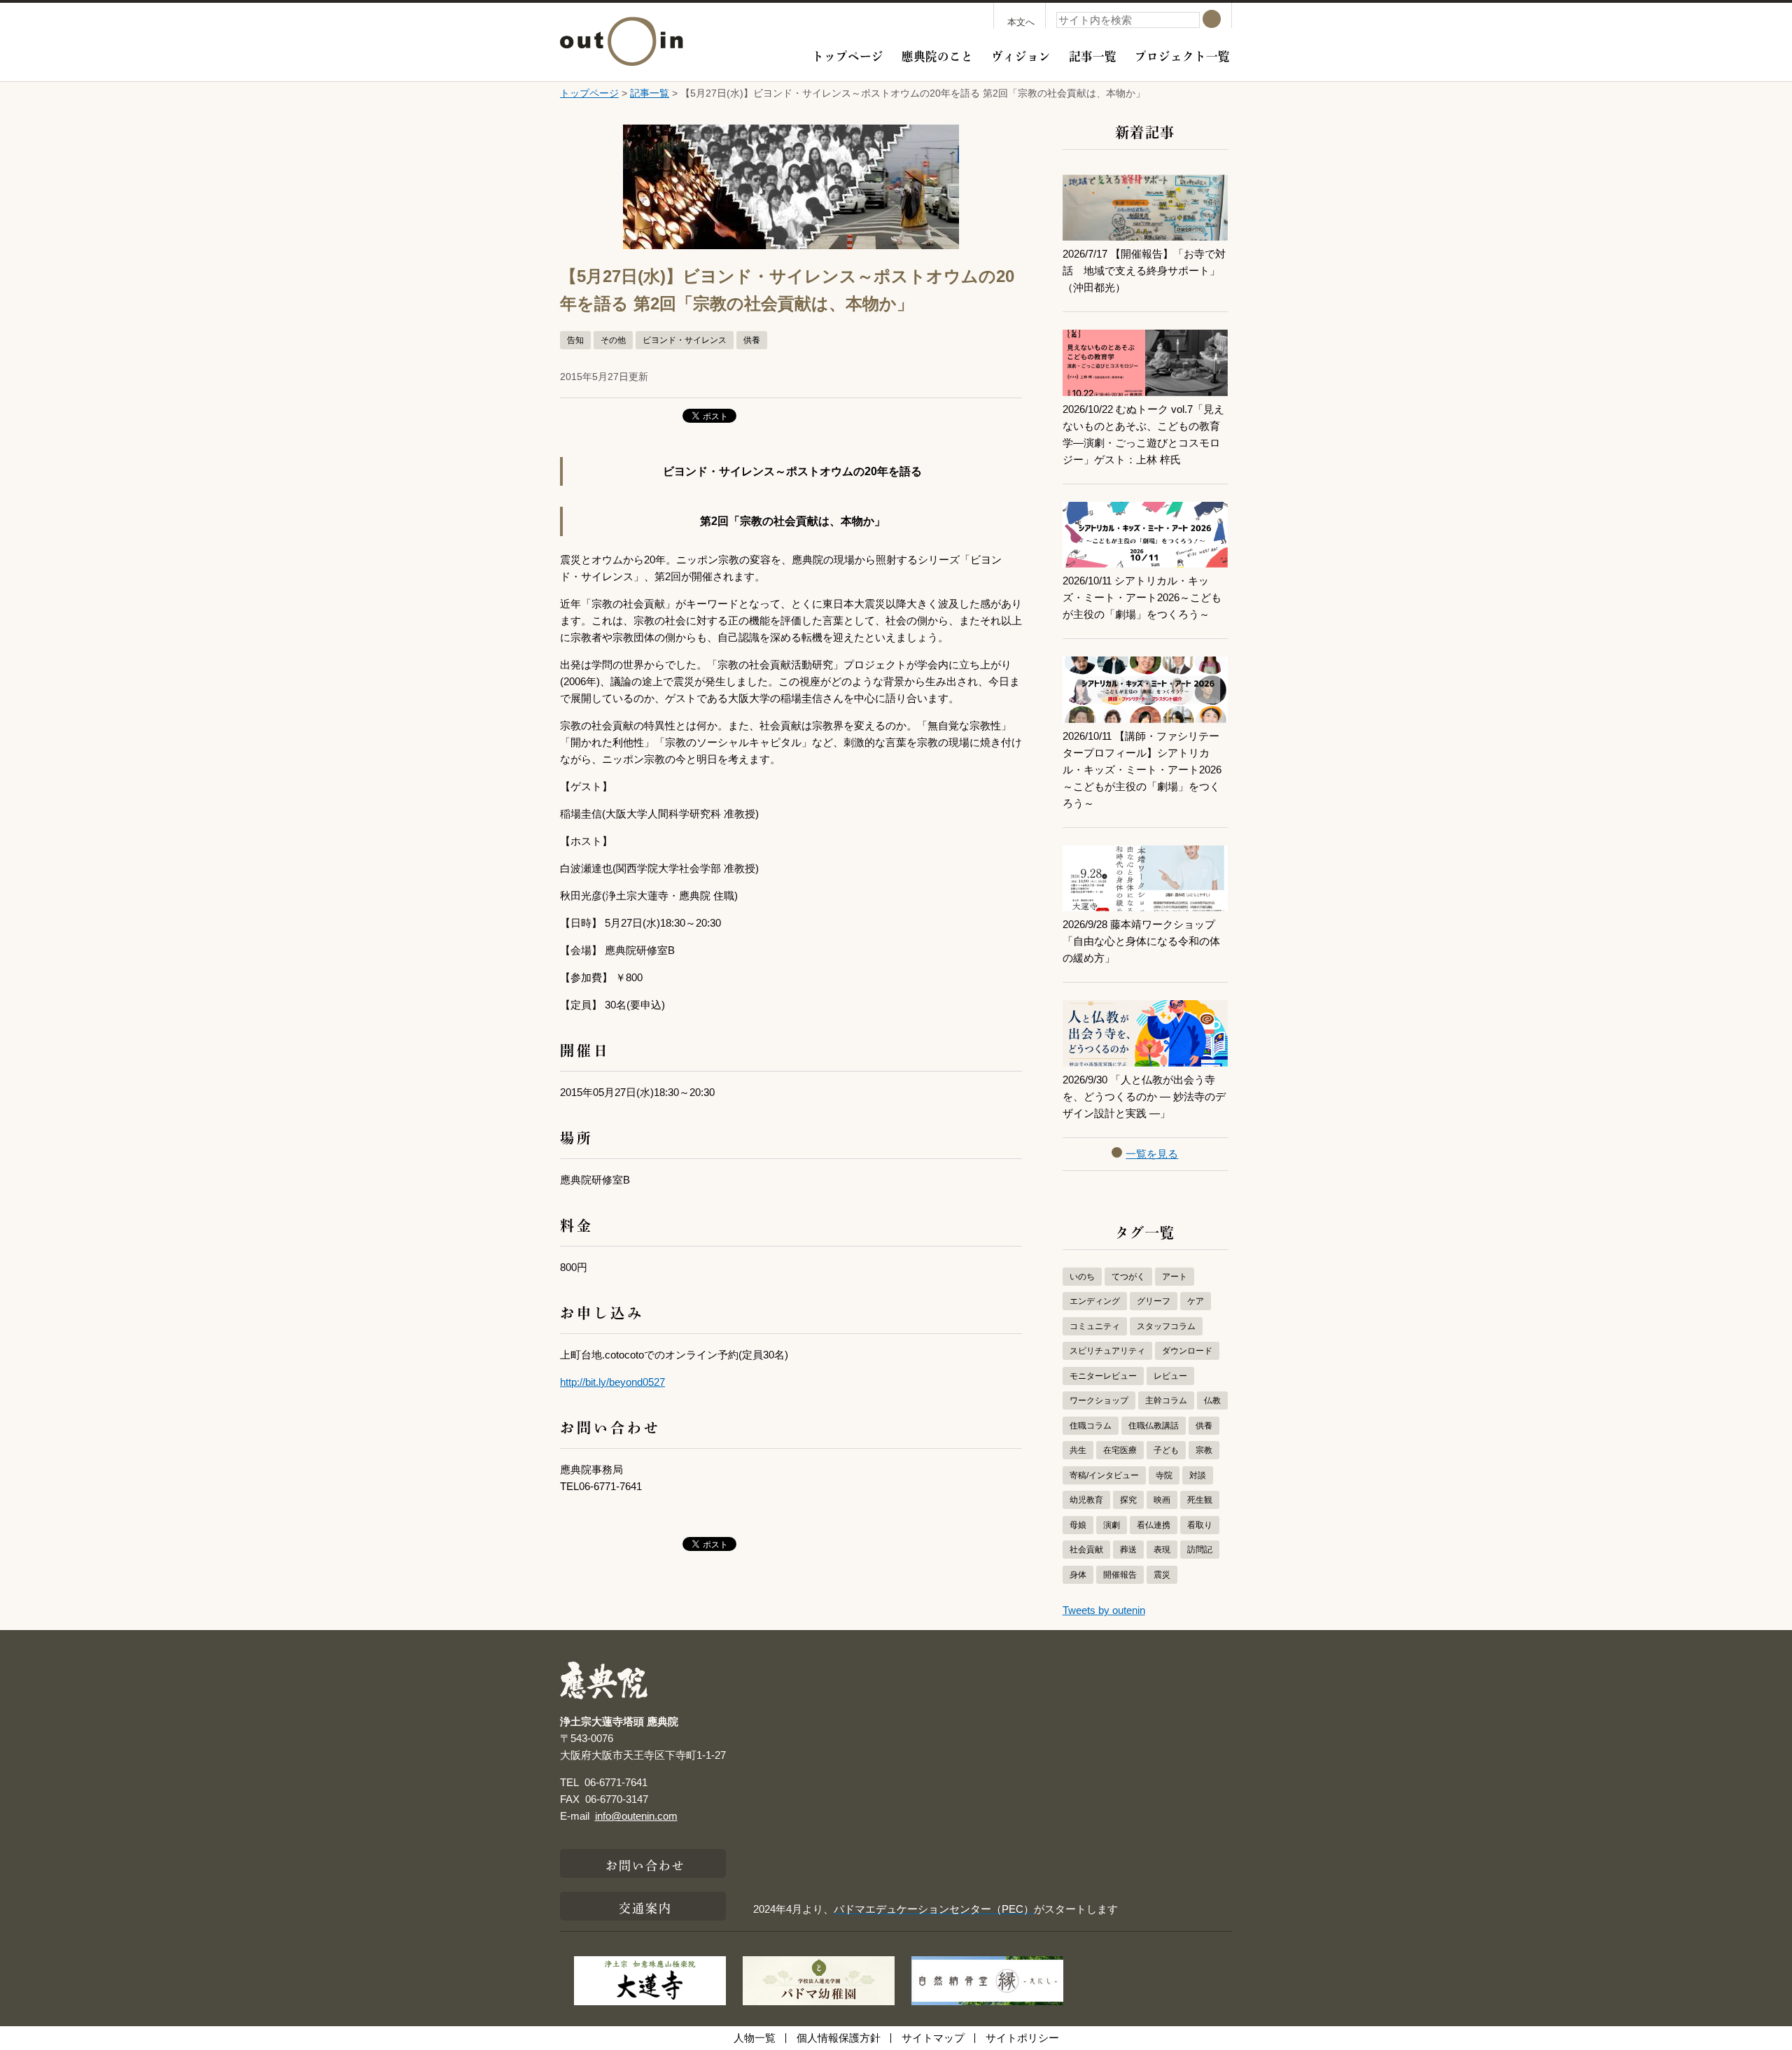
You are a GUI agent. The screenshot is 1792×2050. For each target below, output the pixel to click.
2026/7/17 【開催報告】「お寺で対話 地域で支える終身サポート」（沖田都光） (1144, 271)
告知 (575, 340)
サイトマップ (933, 2038)
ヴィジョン (1021, 55)
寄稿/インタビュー (1104, 1475)
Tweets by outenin (1104, 1610)
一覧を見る (1152, 1154)
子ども (1166, 1450)
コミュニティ (1095, 1326)
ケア (1196, 1301)
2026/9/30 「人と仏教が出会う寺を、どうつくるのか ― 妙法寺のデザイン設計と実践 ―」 (1144, 1096)
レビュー (1170, 1376)
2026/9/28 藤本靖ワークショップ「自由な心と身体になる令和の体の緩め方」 (1141, 941)
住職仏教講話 (1154, 1426)
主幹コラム (1166, 1400)
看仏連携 (1154, 1525)
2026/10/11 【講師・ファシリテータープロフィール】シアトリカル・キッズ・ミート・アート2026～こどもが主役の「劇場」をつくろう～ (1142, 770)
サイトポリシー (1022, 2038)
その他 (613, 340)
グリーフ (1154, 1301)
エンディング (1095, 1301)
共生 (1078, 1450)
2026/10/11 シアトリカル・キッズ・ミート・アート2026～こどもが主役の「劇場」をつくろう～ (1142, 597)
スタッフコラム (1166, 1326)
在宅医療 (1120, 1450)
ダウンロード (1187, 1351)
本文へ (1021, 22)
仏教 (1212, 1400)
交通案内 (645, 1907)
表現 (1162, 1550)
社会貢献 (1086, 1550)
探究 (1128, 1500)
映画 (1162, 1500)
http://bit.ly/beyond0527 (612, 1382)
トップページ (848, 55)
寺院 (1164, 1475)
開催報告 (1120, 1575)
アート (1175, 1277)
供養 (752, 340)
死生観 (1200, 1500)
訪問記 (1200, 1550)
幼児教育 (1086, 1500)
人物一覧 (755, 2038)
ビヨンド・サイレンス (685, 340)
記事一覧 (1093, 55)
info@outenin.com (636, 1816)
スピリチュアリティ (1107, 1351)
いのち (1082, 1277)
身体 (1078, 1575)
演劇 (1112, 1525)
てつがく (1128, 1277)
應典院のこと (937, 55)
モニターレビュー (1103, 1376)
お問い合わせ (646, 1864)
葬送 (1128, 1550)
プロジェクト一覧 (1182, 55)
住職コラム (1091, 1426)
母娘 (1078, 1525)
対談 (1198, 1475)
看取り (1200, 1525)
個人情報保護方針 (839, 2038)
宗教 (1204, 1450)
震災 (1162, 1575)
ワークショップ (1099, 1400)
